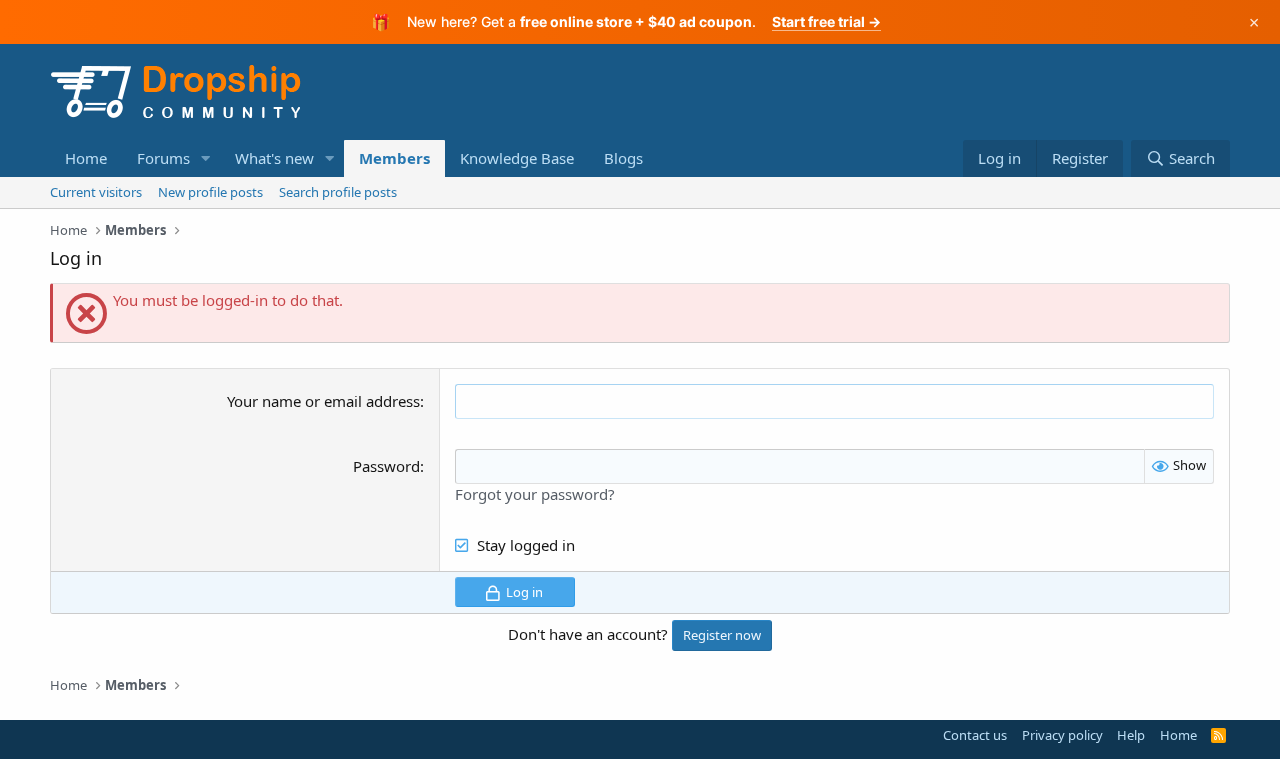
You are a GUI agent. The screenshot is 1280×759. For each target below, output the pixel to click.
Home (86, 158)
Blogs (623, 158)
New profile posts (210, 192)
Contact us (975, 735)
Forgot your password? (535, 494)
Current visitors (96, 192)
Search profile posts (338, 192)
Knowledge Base (517, 158)
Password (386, 466)
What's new (274, 158)
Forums (163, 158)
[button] (206, 158)
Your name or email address (323, 401)
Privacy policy (1062, 735)
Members (394, 158)
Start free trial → (826, 21)
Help (1131, 735)
